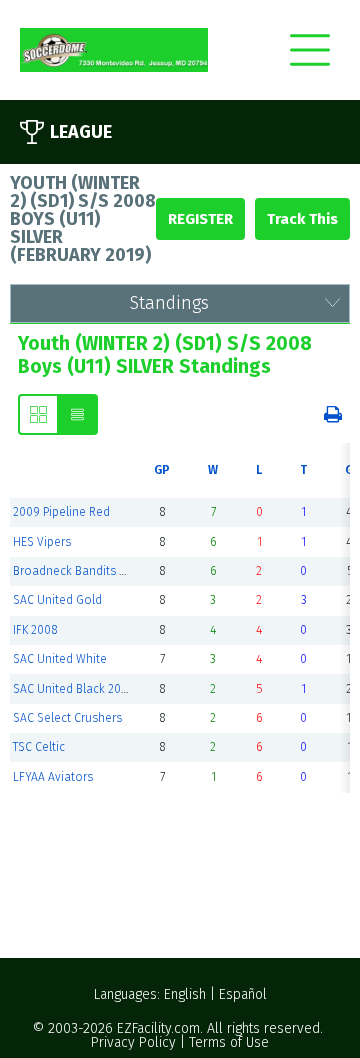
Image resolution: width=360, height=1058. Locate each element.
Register (200, 219)
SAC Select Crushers (67, 718)
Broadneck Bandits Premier (87, 571)
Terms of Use (229, 1042)
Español (243, 994)
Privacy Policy (133, 1042)
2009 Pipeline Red (61, 512)
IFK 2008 (35, 630)
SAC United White (60, 659)
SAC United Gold (57, 600)
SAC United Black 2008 (74, 689)
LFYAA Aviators (53, 777)
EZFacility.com (158, 1028)
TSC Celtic (39, 747)
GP (162, 470)
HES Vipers (42, 542)
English (185, 994)
